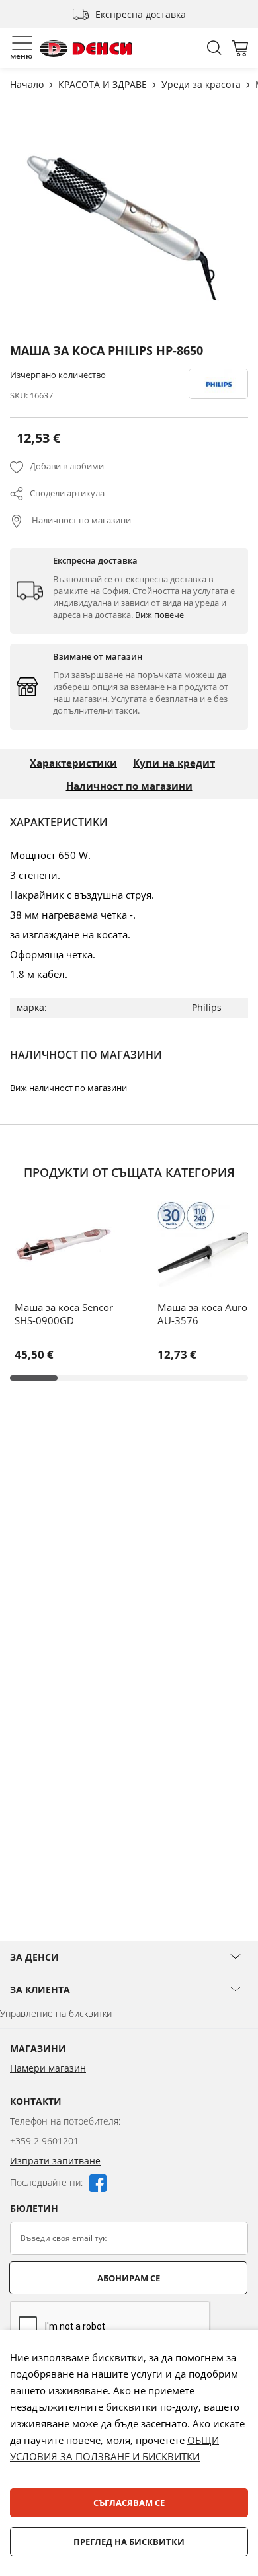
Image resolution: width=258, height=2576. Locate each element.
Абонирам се (129, 2278)
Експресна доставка (141, 14)
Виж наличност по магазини (68, 1088)
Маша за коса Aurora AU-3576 (207, 1314)
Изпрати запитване (55, 2161)
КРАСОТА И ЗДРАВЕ (104, 84)
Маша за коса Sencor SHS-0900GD (64, 1314)
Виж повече (159, 615)
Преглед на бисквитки (129, 2542)
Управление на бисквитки (56, 2013)
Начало (28, 84)
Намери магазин (48, 2068)
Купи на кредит (174, 763)
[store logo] (86, 49)
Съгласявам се (129, 2503)
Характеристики (73, 763)
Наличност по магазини (80, 520)
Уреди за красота (202, 84)
